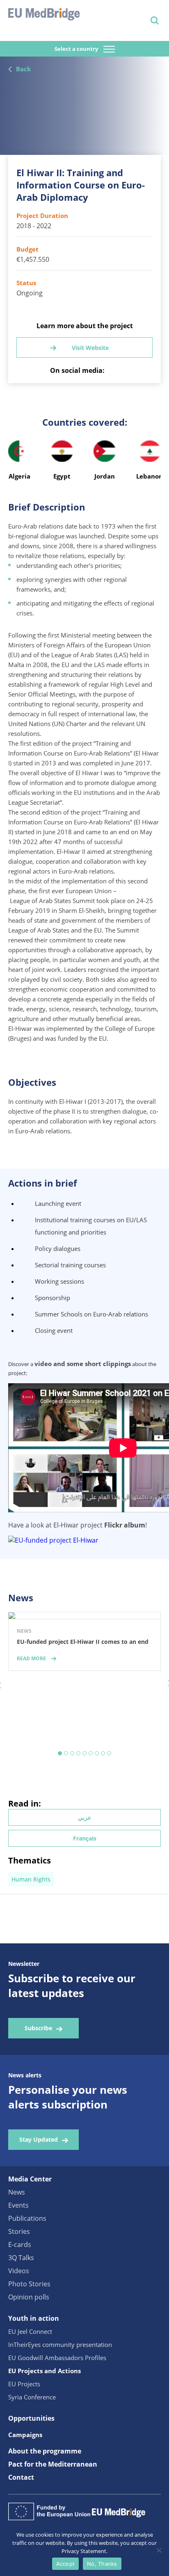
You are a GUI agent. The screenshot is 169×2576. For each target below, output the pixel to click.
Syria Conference (32, 2397)
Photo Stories (29, 2284)
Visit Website (90, 348)
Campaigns (25, 2435)
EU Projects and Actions (45, 2371)
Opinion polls (29, 2297)
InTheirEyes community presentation (60, 2345)
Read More (31, 1658)
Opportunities (31, 2418)
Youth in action (34, 2318)
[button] (60, 1753)
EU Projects (24, 2384)
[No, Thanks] (159, 2550)
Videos (19, 2271)
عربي (84, 1817)
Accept (66, 2564)
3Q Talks (21, 2258)
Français (85, 1838)
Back (23, 69)
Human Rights (31, 1879)
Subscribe (38, 2028)
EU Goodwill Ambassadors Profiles (57, 2358)
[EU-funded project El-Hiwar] (53, 1540)
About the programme (45, 2451)
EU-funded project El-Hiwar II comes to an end (83, 1642)
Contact (21, 2477)
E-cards (20, 2245)
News (17, 2192)
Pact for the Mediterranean (53, 2464)
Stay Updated (39, 2139)
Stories (19, 2231)
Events (18, 2205)
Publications (27, 2218)
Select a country (77, 49)
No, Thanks (102, 2564)
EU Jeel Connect (30, 2331)
